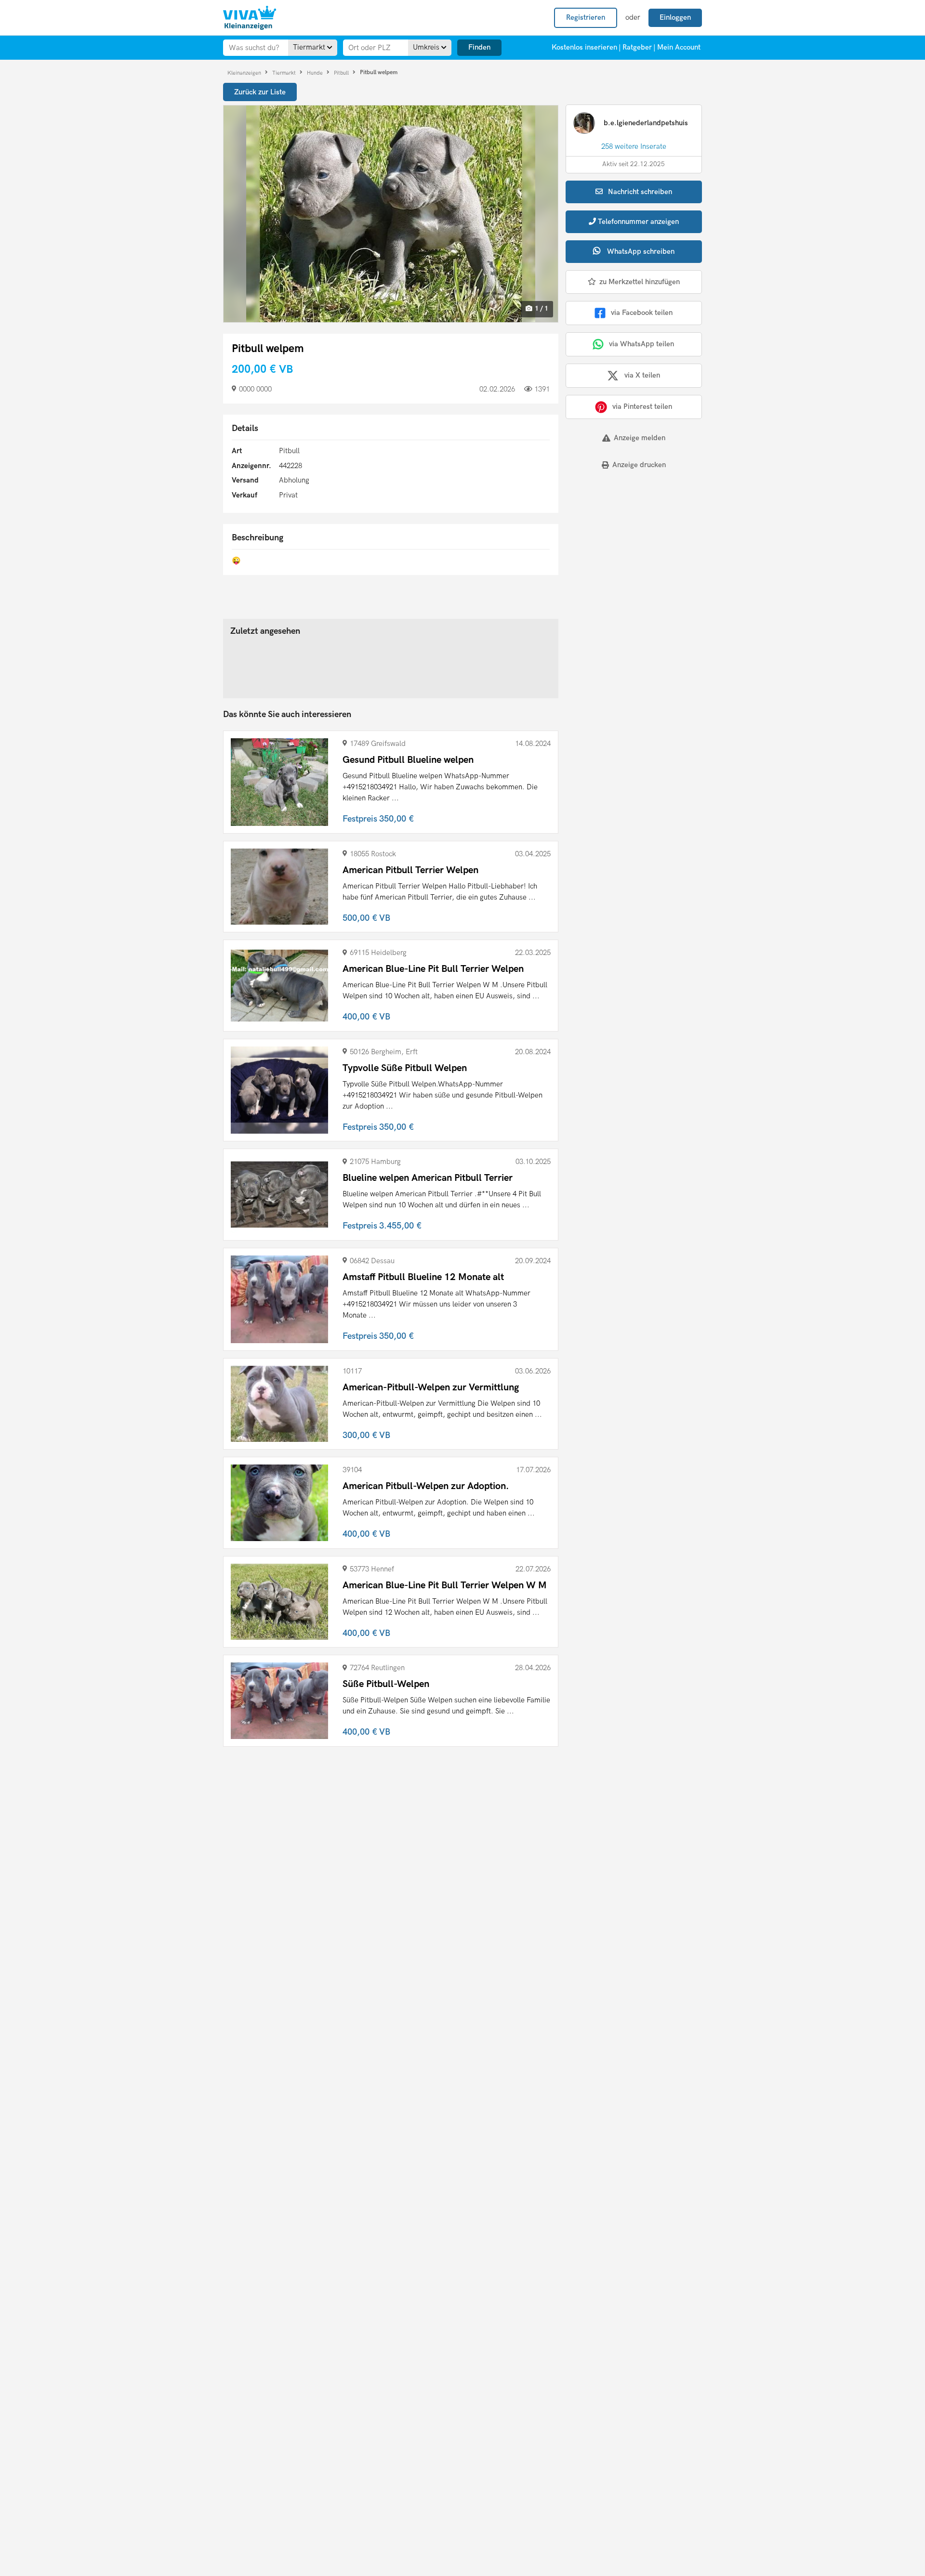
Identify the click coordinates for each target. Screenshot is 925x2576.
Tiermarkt (285, 72)
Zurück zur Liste (260, 92)
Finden (479, 47)
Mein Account (679, 47)
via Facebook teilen (642, 313)
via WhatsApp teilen (641, 344)
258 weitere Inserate (634, 146)
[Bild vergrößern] (391, 214)
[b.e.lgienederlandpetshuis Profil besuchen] (584, 123)
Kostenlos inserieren (584, 47)
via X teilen (642, 375)
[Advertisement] (625, 544)
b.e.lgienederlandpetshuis (646, 123)
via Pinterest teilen (642, 406)
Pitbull (342, 72)
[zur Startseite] (250, 18)
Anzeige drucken (639, 465)
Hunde (316, 72)
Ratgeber (637, 47)
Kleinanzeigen (245, 72)
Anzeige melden (640, 438)
